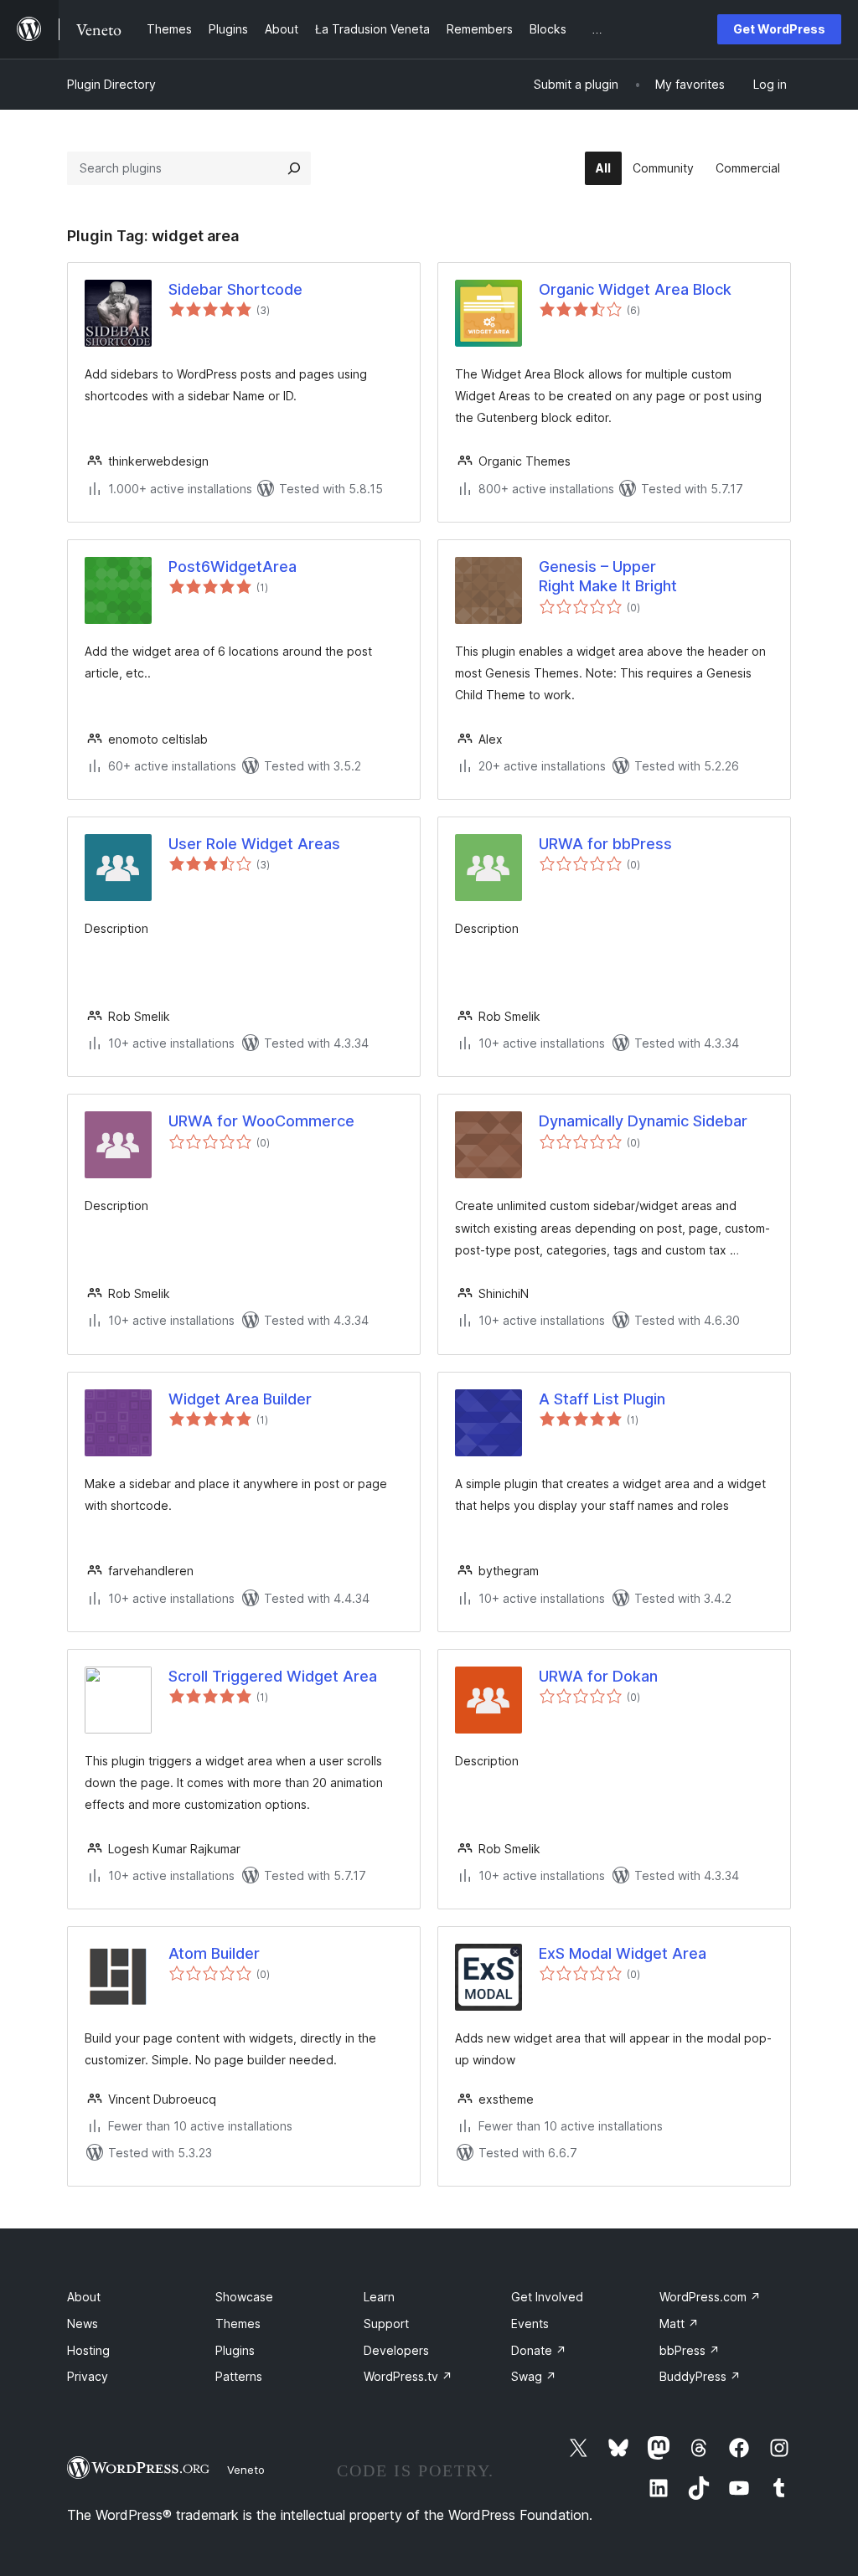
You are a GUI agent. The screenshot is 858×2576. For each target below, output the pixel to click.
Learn (379, 2297)
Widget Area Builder (240, 1399)
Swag (534, 2376)
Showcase (244, 2297)
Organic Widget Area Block (635, 289)
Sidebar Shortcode (235, 289)
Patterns (239, 2376)
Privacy (88, 2376)
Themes (238, 2324)
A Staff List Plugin (602, 1399)
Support (386, 2324)
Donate (539, 2350)
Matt (679, 2324)
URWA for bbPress (605, 844)
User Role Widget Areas (254, 844)
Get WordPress (779, 29)
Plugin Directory (111, 84)
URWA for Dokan (598, 1676)
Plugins (235, 2350)
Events (530, 2324)
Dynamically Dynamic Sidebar (643, 1121)
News (83, 2324)
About (84, 2297)
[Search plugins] (294, 168)
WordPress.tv (408, 2376)
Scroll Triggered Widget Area (273, 1676)
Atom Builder (214, 1953)
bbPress (690, 2350)
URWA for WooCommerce (261, 1121)
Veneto (246, 2470)
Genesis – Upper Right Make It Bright (608, 576)
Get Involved (547, 2297)
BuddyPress (700, 2376)
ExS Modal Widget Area (623, 1953)
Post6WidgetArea (233, 567)
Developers (396, 2350)
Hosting (88, 2350)
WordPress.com (710, 2297)
